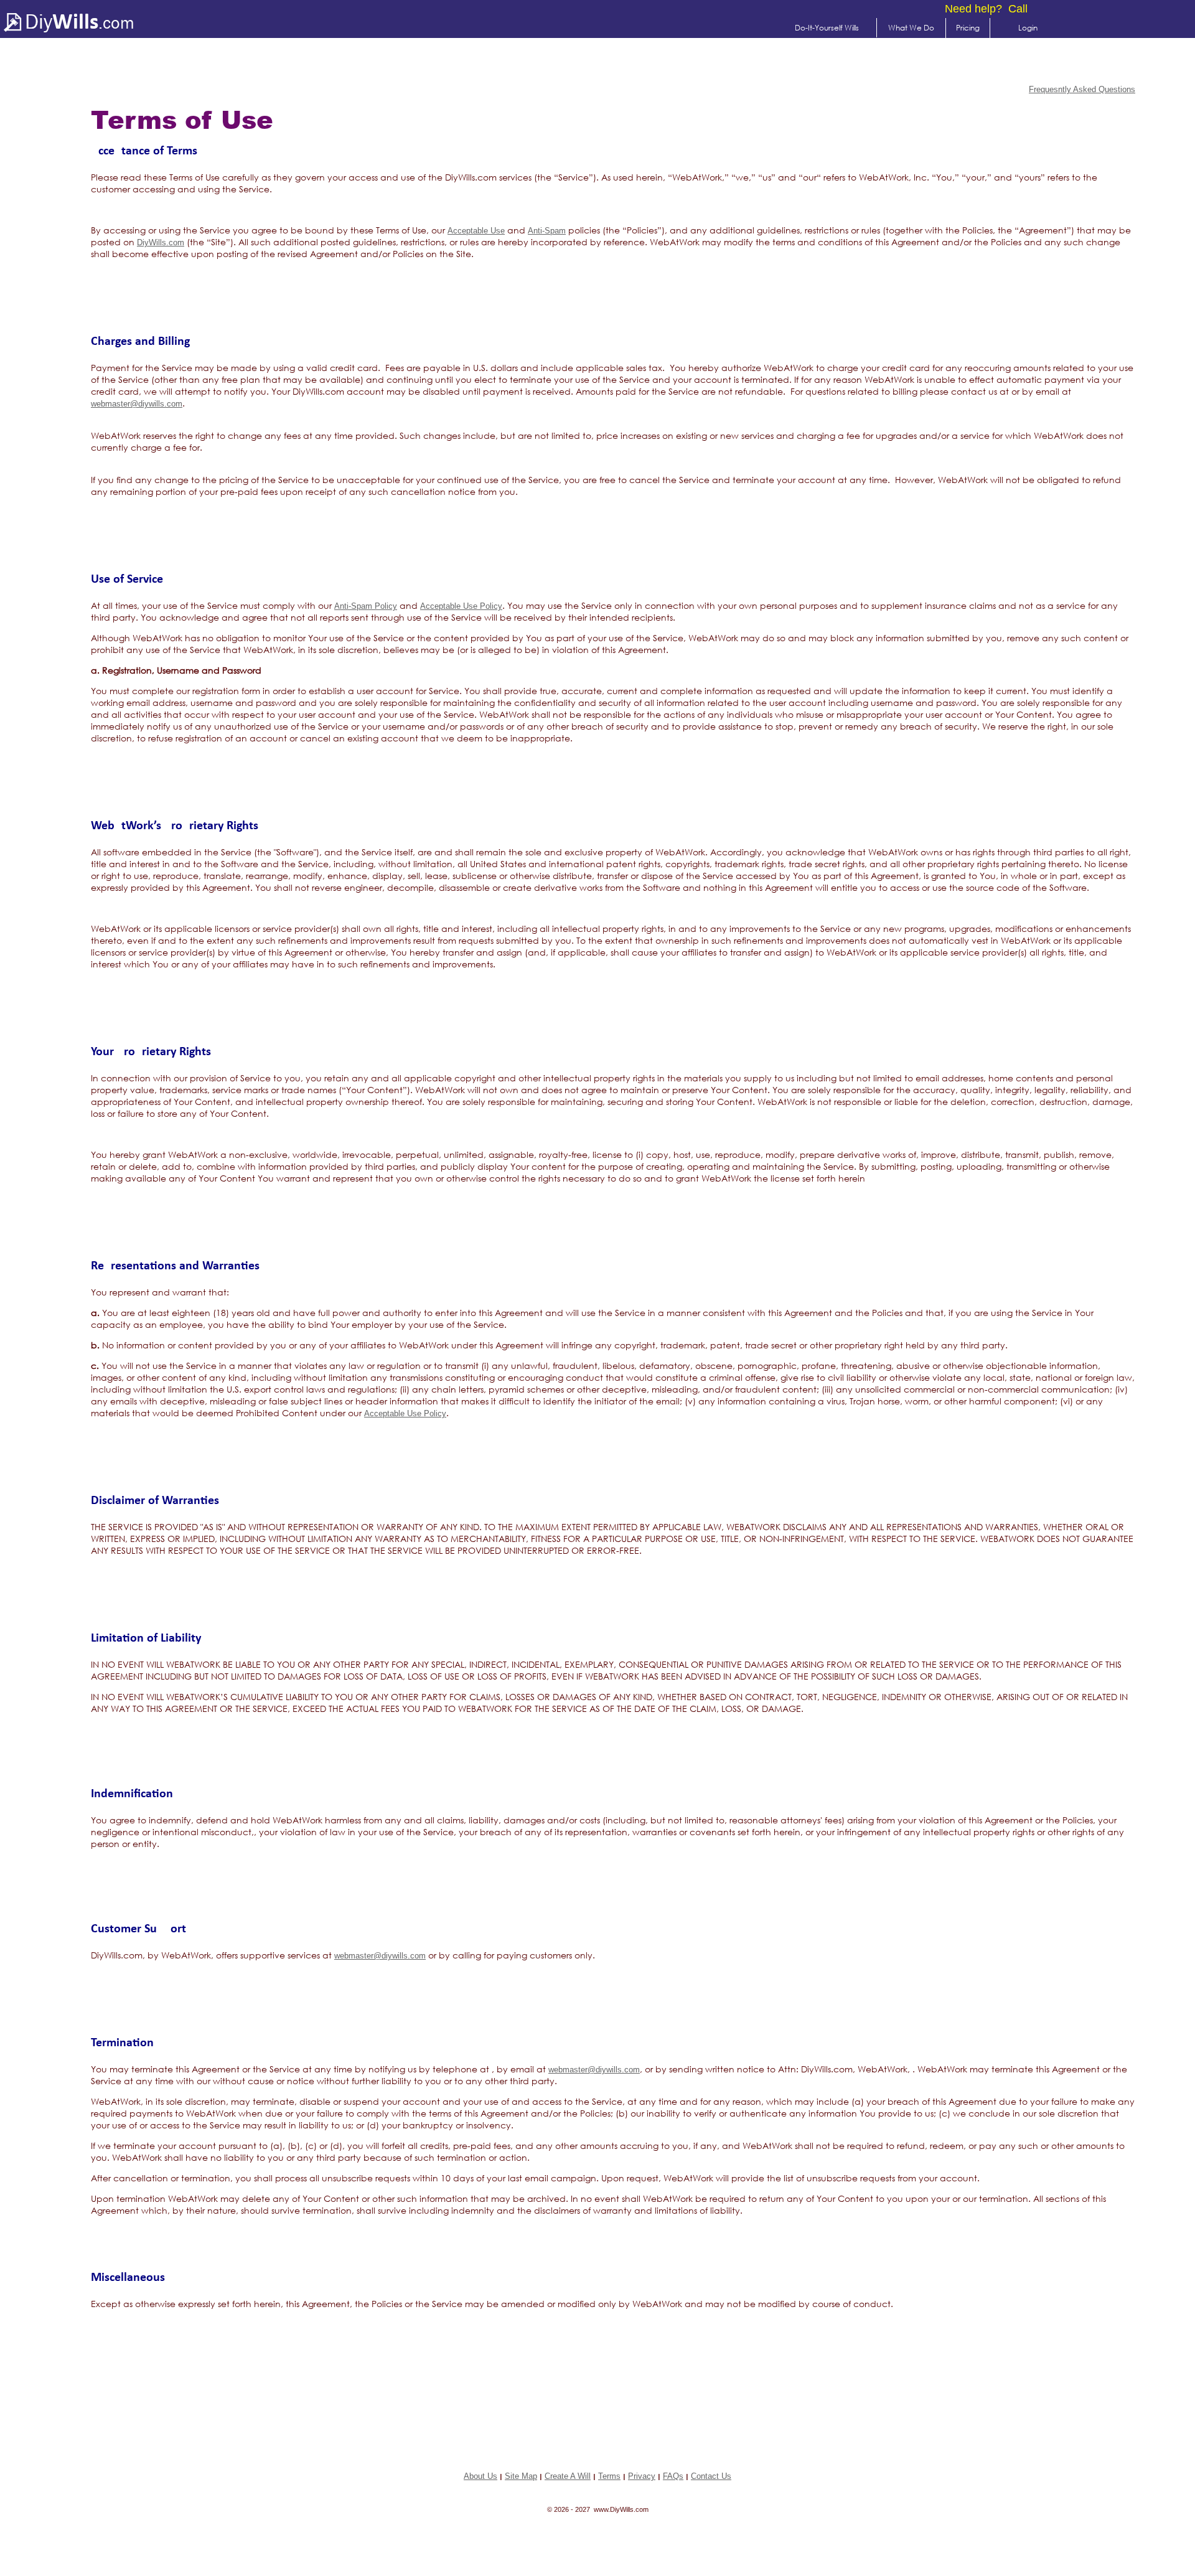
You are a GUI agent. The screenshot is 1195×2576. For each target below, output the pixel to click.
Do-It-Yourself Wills (827, 28)
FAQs (673, 2476)
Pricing (968, 28)
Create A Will (568, 2476)
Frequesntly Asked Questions (1082, 89)
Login (1028, 28)
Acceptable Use (476, 231)
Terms (609, 2476)
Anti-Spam (547, 231)
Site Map (521, 2476)
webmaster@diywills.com (137, 404)
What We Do (911, 28)
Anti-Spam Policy (366, 606)
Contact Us (711, 2476)
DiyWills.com (161, 242)
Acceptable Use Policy (461, 606)
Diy (59, 21)
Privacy (642, 2476)
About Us (480, 2476)
